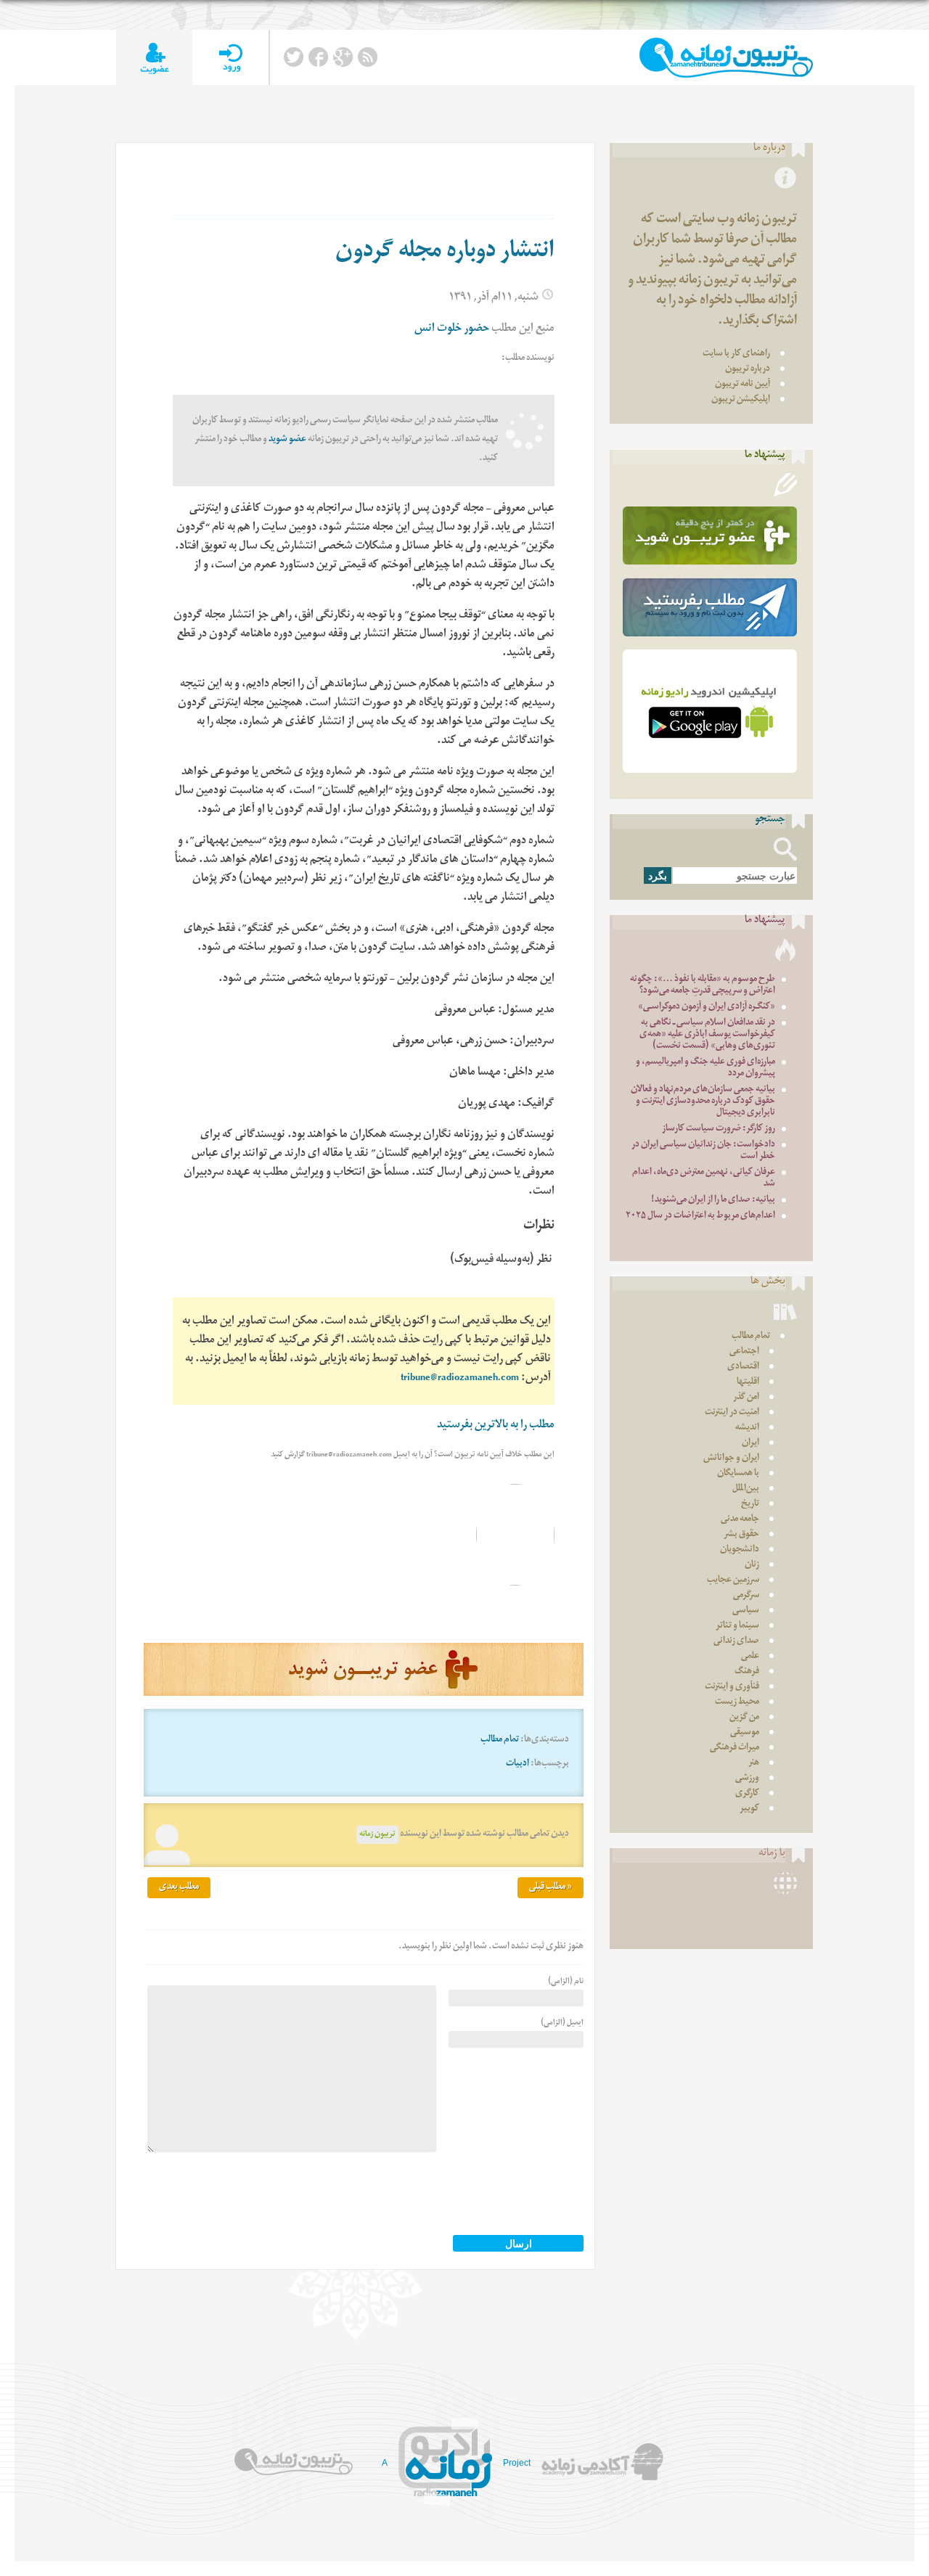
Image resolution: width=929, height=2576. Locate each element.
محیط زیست (737, 1703)
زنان (752, 1566)
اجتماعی (744, 1352)
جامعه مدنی (740, 1520)
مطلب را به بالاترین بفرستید (496, 1426)
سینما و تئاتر (737, 1627)
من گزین (744, 1718)
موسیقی (745, 1733)
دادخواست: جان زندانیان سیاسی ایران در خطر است (703, 1151)
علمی (750, 1657)
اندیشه (747, 1428)
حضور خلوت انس (452, 330)
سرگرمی (746, 1596)
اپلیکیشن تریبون (741, 400)
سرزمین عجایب (733, 1581)
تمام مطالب (500, 1740)
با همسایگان (738, 1474)
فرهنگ (747, 1672)
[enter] (230, 58)
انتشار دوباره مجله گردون (445, 253)
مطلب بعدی (179, 1888)
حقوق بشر (741, 1535)
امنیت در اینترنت (732, 1413)
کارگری (747, 1794)
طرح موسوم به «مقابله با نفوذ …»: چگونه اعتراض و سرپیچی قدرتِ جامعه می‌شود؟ (703, 986)
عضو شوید (287, 440)
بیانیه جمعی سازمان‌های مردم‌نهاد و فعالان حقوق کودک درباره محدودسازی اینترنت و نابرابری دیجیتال (703, 1102)
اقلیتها (748, 1383)
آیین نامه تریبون (742, 385)
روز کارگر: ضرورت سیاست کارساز (719, 1129)
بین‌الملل (746, 1489)
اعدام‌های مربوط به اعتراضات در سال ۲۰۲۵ (700, 1217)
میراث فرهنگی (734, 1748)
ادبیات (517, 1764)
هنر (754, 1764)
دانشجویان (740, 1550)
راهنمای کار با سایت (736, 354)
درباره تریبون (748, 370)
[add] (154, 58)
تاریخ (750, 1505)
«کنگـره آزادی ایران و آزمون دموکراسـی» (707, 1008)
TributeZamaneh (726, 58)
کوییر (749, 1809)
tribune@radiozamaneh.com (460, 1379)
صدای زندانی (736, 1642)
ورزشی (747, 1779)
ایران (750, 1444)
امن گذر (746, 1398)
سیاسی (746, 1611)
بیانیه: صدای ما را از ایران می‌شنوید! (713, 1201)
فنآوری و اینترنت (732, 1687)
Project (517, 2463)
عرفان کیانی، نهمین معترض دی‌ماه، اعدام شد (704, 1179)
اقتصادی (743, 1367)
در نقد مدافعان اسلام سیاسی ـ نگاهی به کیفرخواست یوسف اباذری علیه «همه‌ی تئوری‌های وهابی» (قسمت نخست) (707, 1035)
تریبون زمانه (377, 1835)
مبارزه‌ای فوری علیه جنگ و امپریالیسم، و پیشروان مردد (705, 1068)
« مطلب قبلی (551, 1888)
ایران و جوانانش (731, 1459)
